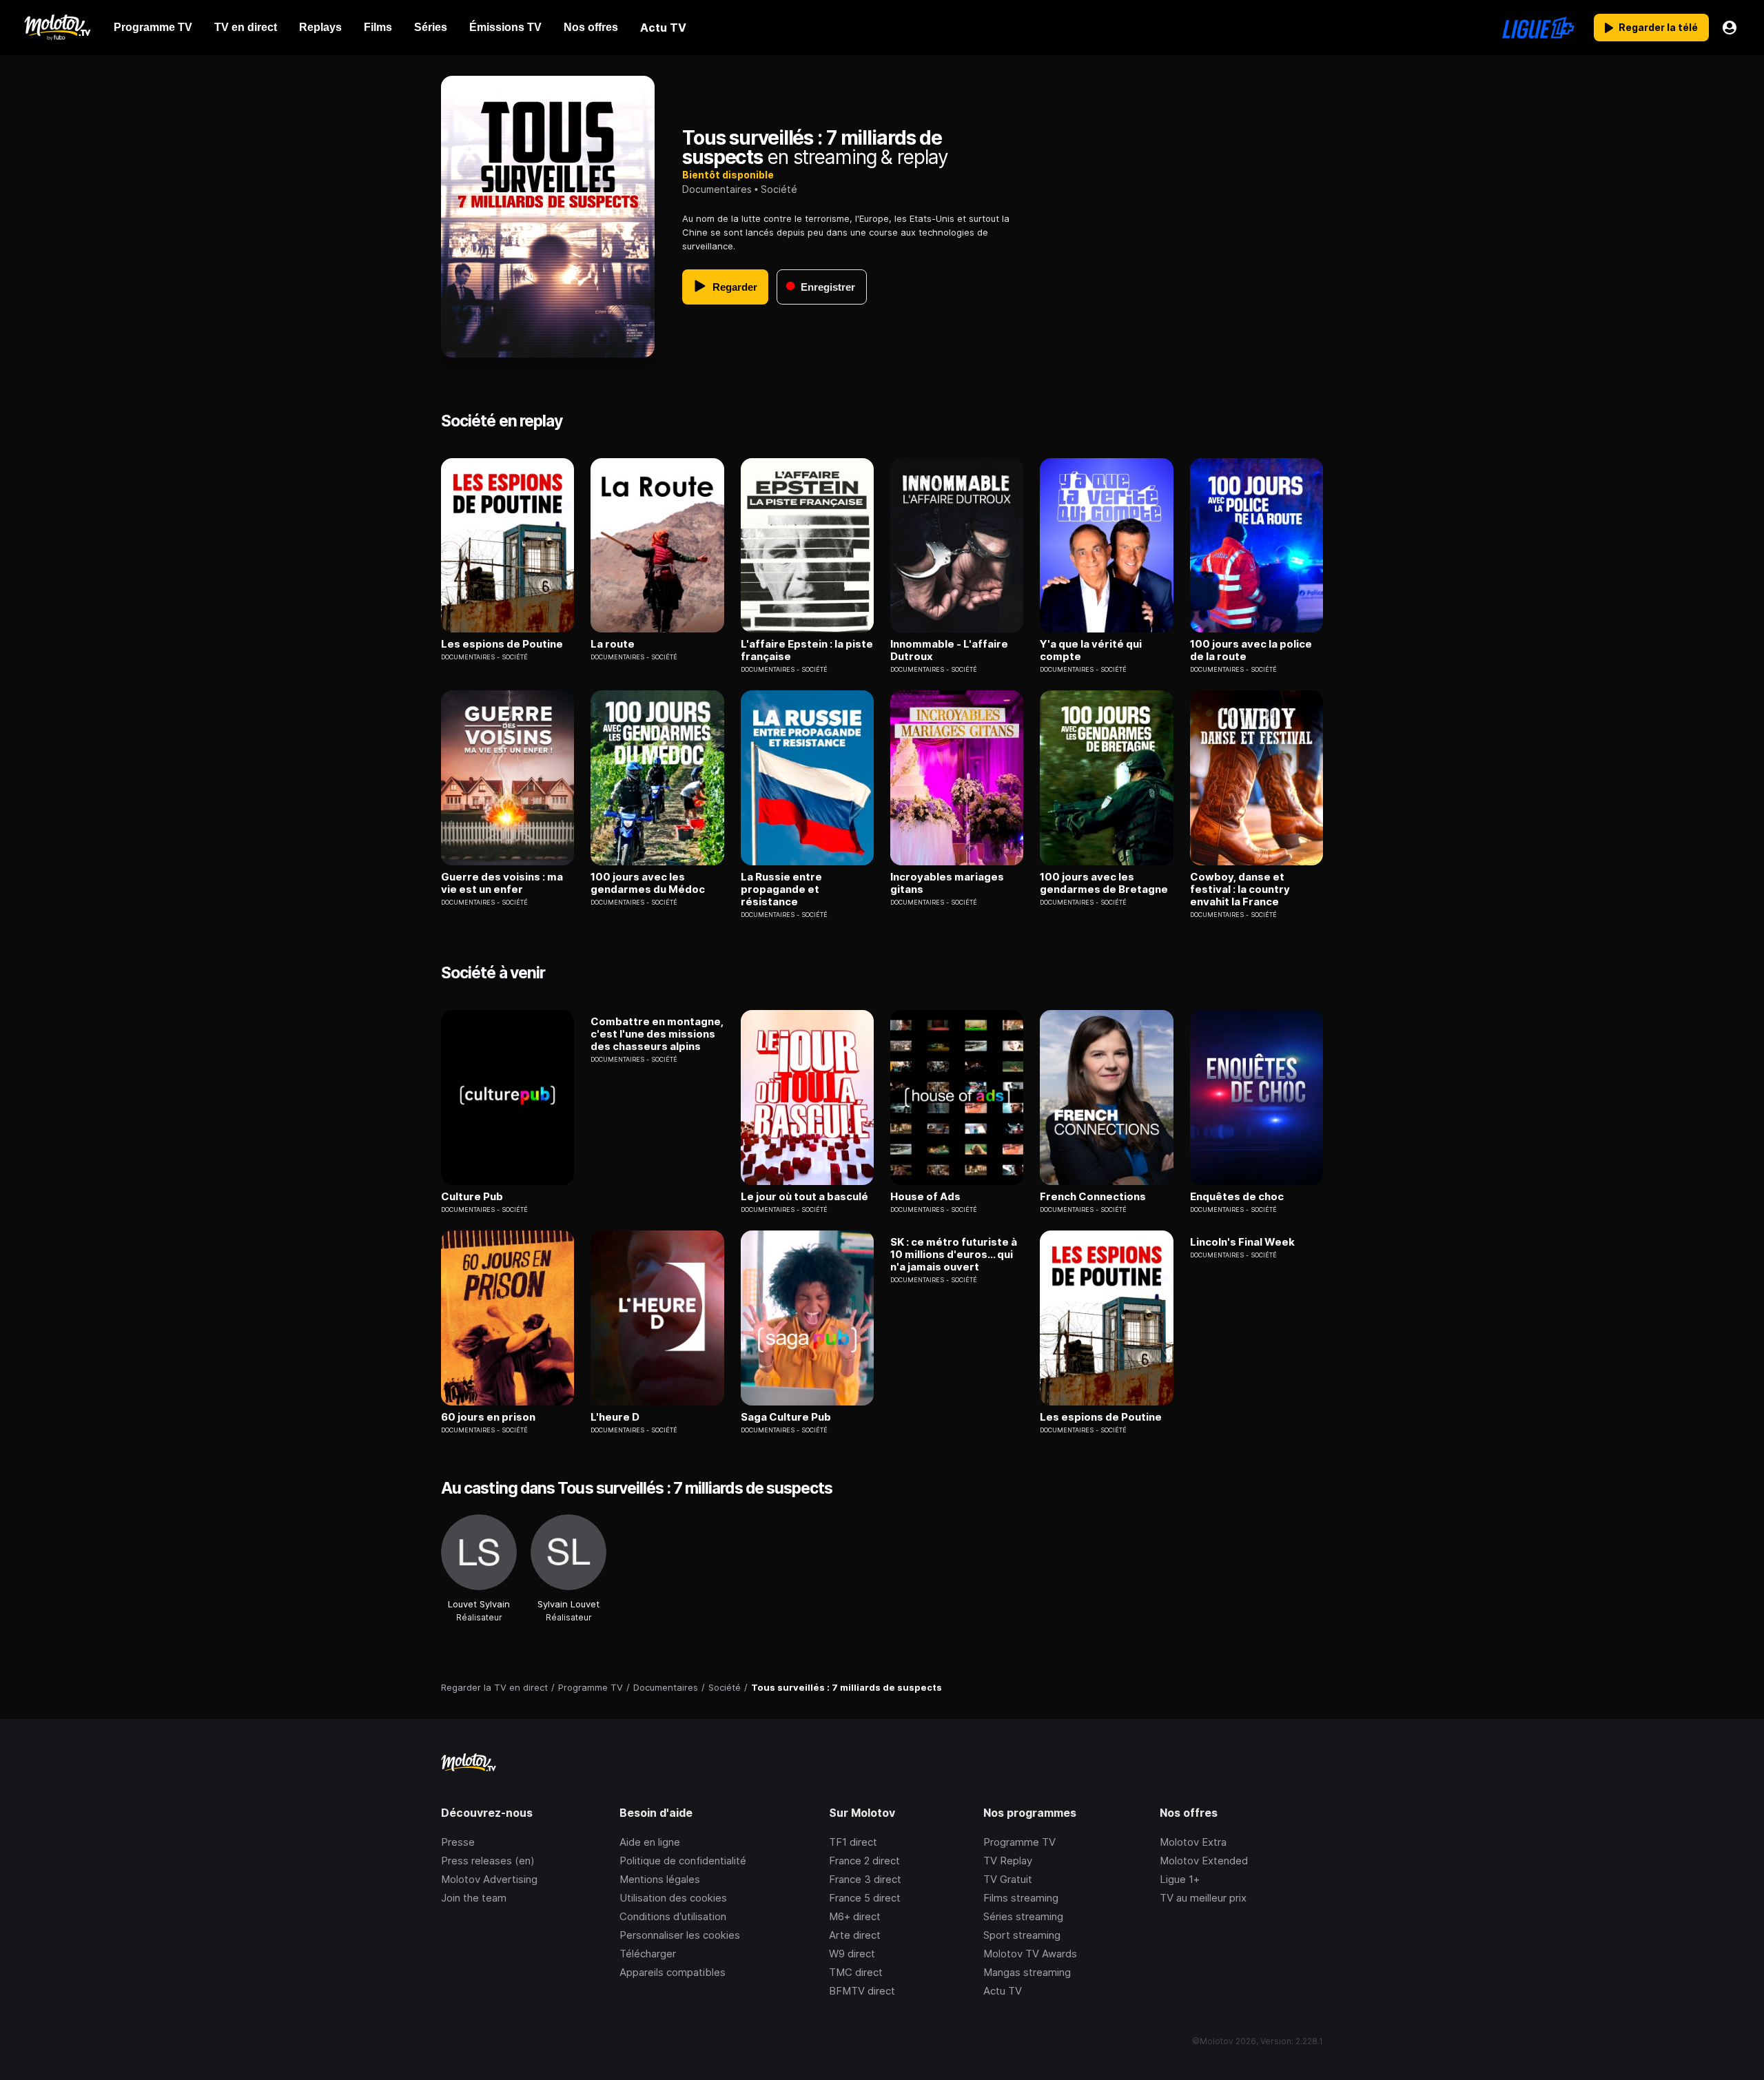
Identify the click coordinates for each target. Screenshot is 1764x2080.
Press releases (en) (488, 1861)
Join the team (474, 1898)
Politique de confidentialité (683, 1861)
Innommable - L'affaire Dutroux (949, 650)
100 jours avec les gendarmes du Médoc (648, 883)
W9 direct (852, 1954)
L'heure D (615, 1417)
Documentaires (717, 189)
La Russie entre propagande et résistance (781, 889)
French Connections (1093, 1197)
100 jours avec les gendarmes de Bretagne (1104, 883)
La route (613, 644)
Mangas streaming (1027, 1972)
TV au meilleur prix (1203, 1898)
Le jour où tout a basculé (804, 1197)
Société (779, 189)
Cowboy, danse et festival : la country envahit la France (1240, 889)
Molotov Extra (1193, 1842)
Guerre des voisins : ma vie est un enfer (502, 883)
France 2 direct (864, 1861)
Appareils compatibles (673, 1972)
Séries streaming (1023, 1916)
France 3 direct (865, 1879)
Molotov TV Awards (1030, 1954)
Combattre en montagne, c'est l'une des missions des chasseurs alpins (657, 1034)
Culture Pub (472, 1197)
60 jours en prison (488, 1417)
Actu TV (1003, 1991)
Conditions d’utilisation (673, 1916)
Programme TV (1019, 1842)
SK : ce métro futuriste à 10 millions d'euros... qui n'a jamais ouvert (954, 1255)
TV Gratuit (1008, 1879)
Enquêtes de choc (1237, 1197)
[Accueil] (57, 28)
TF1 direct (853, 1842)
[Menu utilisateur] (1730, 28)
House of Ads (925, 1197)
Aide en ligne (650, 1842)
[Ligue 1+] (1538, 28)
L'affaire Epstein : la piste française (807, 650)
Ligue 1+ (1180, 1879)
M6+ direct (855, 1916)
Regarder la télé (1658, 27)
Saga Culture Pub (786, 1417)
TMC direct (856, 1972)
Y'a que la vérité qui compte (1091, 650)
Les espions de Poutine (502, 644)
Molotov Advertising (489, 1879)
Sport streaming (1022, 1935)
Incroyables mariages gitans (947, 883)
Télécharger (648, 1954)
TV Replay (1008, 1861)
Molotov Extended (1204, 1861)
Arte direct (855, 1935)
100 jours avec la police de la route (1251, 650)
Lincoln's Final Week (1242, 1242)
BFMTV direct (862, 1991)
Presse (458, 1842)
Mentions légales (660, 1879)
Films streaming (1021, 1898)
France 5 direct (865, 1898)
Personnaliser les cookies (680, 1935)
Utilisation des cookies (673, 1898)
